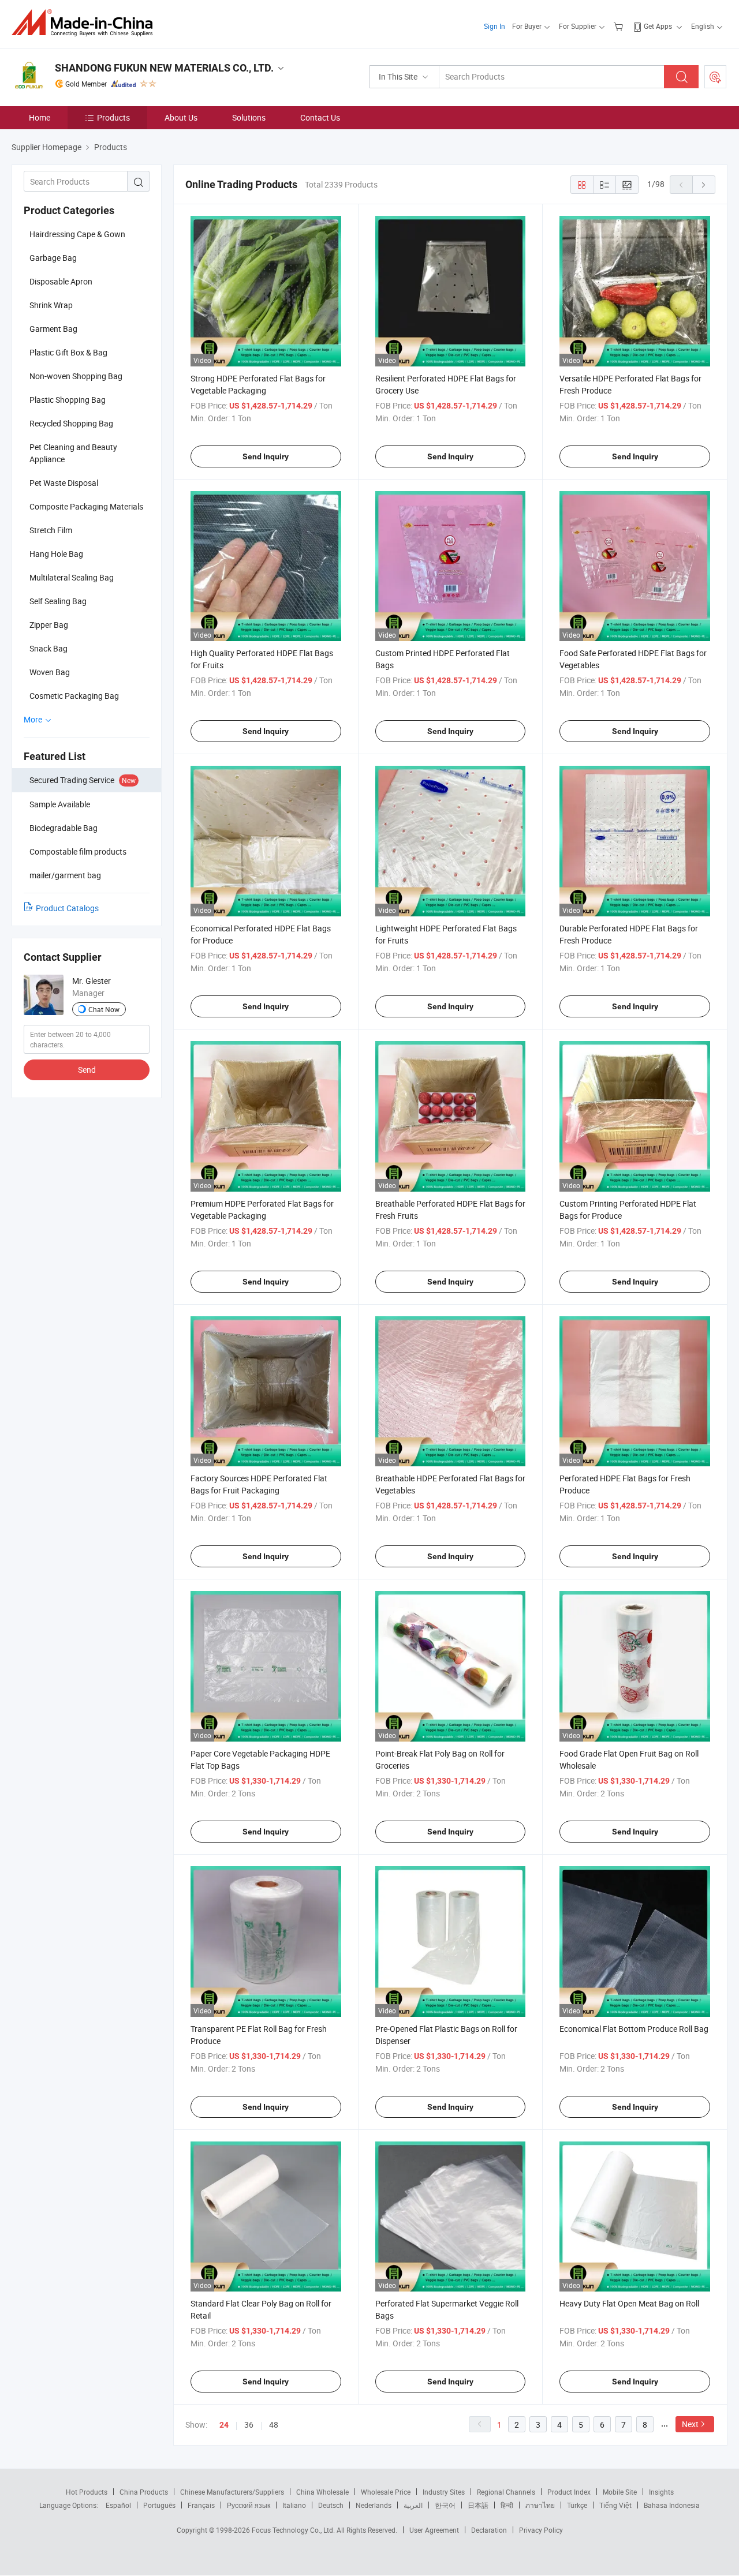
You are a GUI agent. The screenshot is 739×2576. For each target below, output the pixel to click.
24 (224, 2425)
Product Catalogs (67, 908)
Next (690, 2424)
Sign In (494, 26)
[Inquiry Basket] (620, 26)
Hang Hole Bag (56, 554)
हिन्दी (507, 2505)
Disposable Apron (61, 281)
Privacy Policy (541, 2530)
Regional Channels (506, 2492)
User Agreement (434, 2530)
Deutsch (331, 2505)
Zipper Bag (49, 625)
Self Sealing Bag (58, 601)
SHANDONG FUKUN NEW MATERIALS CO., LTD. (164, 68)
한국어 (445, 2505)
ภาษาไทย (540, 2505)
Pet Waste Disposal (64, 483)
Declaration (489, 2530)
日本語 (478, 2505)
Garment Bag (53, 329)
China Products (144, 2492)
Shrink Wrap (51, 305)
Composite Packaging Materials (86, 506)
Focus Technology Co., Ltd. (294, 2530)
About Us (181, 117)
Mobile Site (620, 2492)
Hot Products (87, 2492)
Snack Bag (48, 648)
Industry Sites (444, 2492)
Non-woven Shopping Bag (76, 376)
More (34, 719)
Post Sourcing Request (715, 77)
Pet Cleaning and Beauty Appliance (73, 453)
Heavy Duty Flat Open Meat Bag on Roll (629, 2303)
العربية (413, 2505)
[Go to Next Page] (704, 185)
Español (118, 2505)
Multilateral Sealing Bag (72, 577)
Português (159, 2505)
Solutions (249, 117)
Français (201, 2505)
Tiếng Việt (615, 2505)
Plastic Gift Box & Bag (68, 352)
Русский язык (249, 2505)
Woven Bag (50, 672)
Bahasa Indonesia (672, 2505)
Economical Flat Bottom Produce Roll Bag (634, 2029)
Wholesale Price (386, 2492)
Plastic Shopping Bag (68, 400)
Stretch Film (51, 530)
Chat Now (104, 1009)
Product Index (569, 2492)
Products (113, 117)
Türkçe (577, 2505)
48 (274, 2425)
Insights (661, 2492)
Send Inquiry (266, 456)
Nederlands (374, 2505)
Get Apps (658, 26)
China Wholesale (322, 2492)
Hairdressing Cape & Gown (77, 234)
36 (249, 2425)
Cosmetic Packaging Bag (74, 696)
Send (87, 1070)
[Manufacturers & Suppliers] (86, 23)
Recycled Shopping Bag (71, 423)
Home (40, 117)
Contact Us (320, 117)
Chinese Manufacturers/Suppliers (232, 2492)
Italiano (294, 2505)
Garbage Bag (53, 258)
